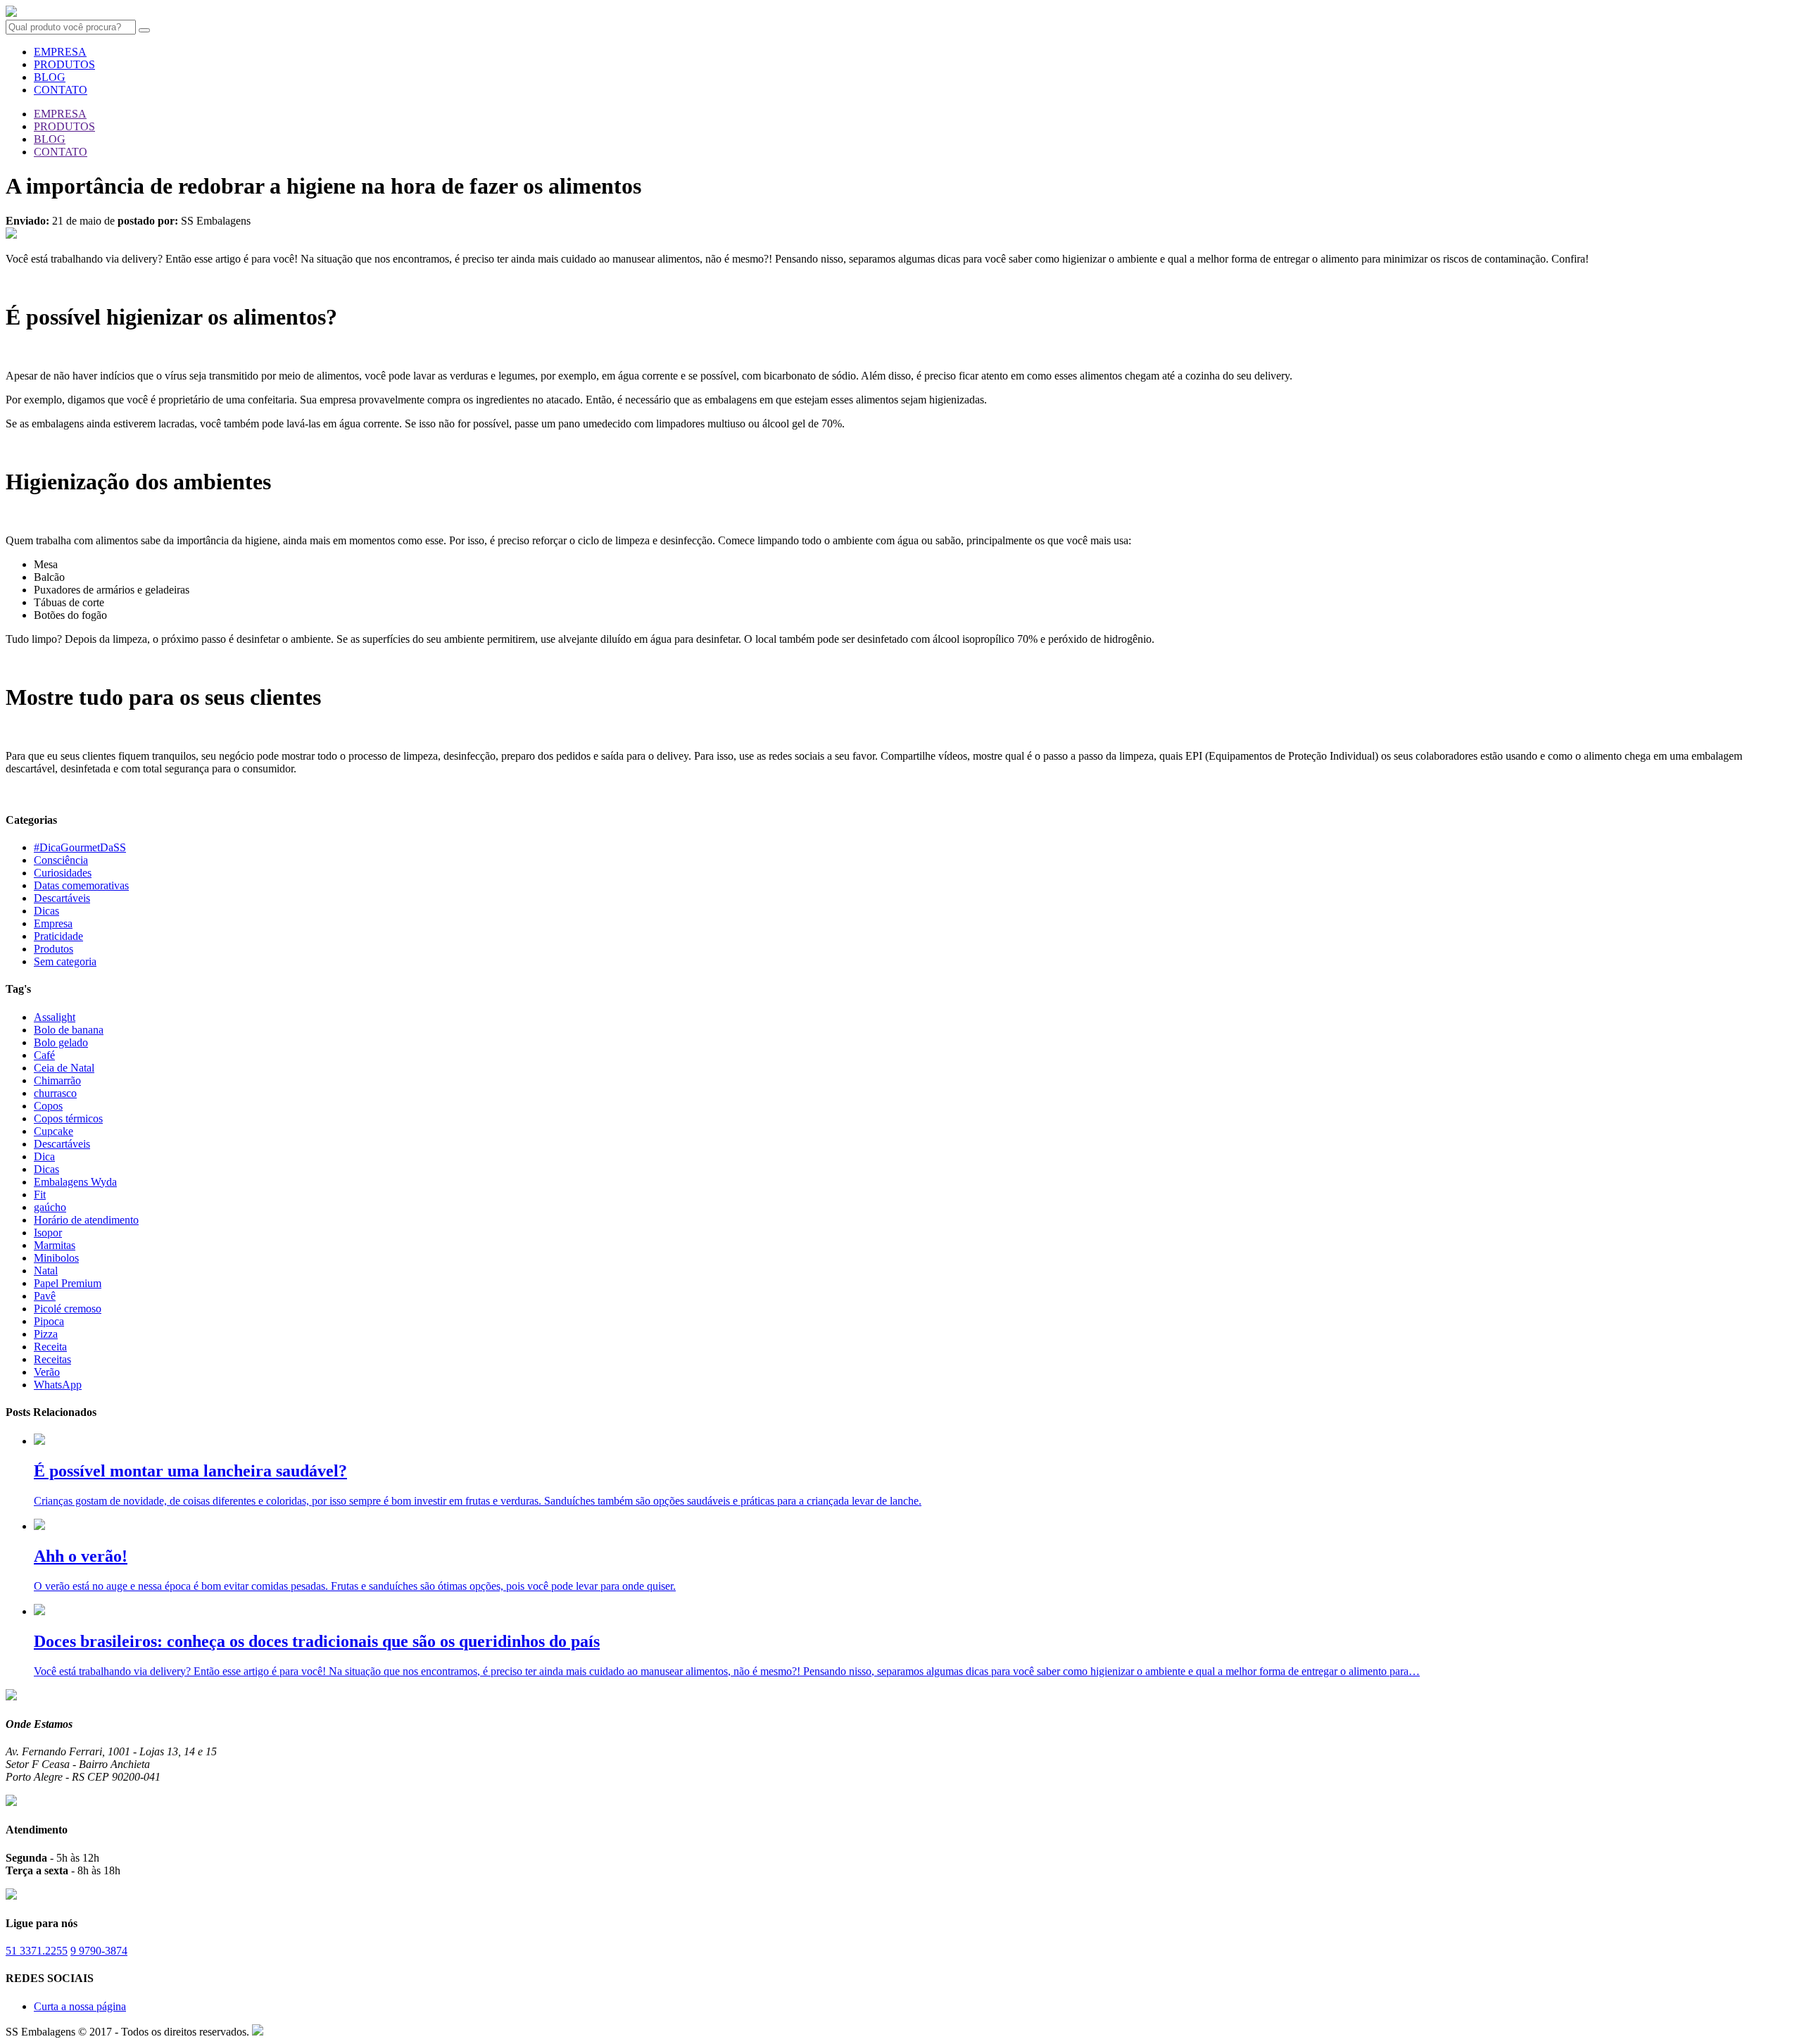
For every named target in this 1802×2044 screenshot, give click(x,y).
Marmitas (55, 1245)
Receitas (52, 1359)
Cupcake (53, 1131)
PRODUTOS (64, 64)
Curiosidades (63, 873)
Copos (48, 1106)
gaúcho (50, 1207)
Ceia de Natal (64, 1068)
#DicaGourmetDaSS (80, 847)
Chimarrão (57, 1080)
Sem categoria (65, 961)
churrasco (55, 1093)
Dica (44, 1156)
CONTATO (61, 90)
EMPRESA (60, 52)
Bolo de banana (69, 1030)
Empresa (53, 923)
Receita (50, 1347)
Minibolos (56, 1258)
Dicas (46, 911)
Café (44, 1055)
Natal (46, 1271)
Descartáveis (62, 898)
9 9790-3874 (99, 1951)
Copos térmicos (68, 1118)
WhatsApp (58, 1385)
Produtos (53, 949)
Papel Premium (68, 1283)
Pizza (46, 1334)
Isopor (48, 1233)
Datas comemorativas (81, 885)
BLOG (50, 77)
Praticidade (58, 936)
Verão (47, 1372)
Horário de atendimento (86, 1220)
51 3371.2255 (37, 1951)
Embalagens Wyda (75, 1182)
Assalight (55, 1017)
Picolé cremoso (68, 1309)
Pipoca (49, 1321)
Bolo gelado (61, 1042)
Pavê (45, 1296)
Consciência (61, 860)
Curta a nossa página (80, 2006)
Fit (40, 1195)
